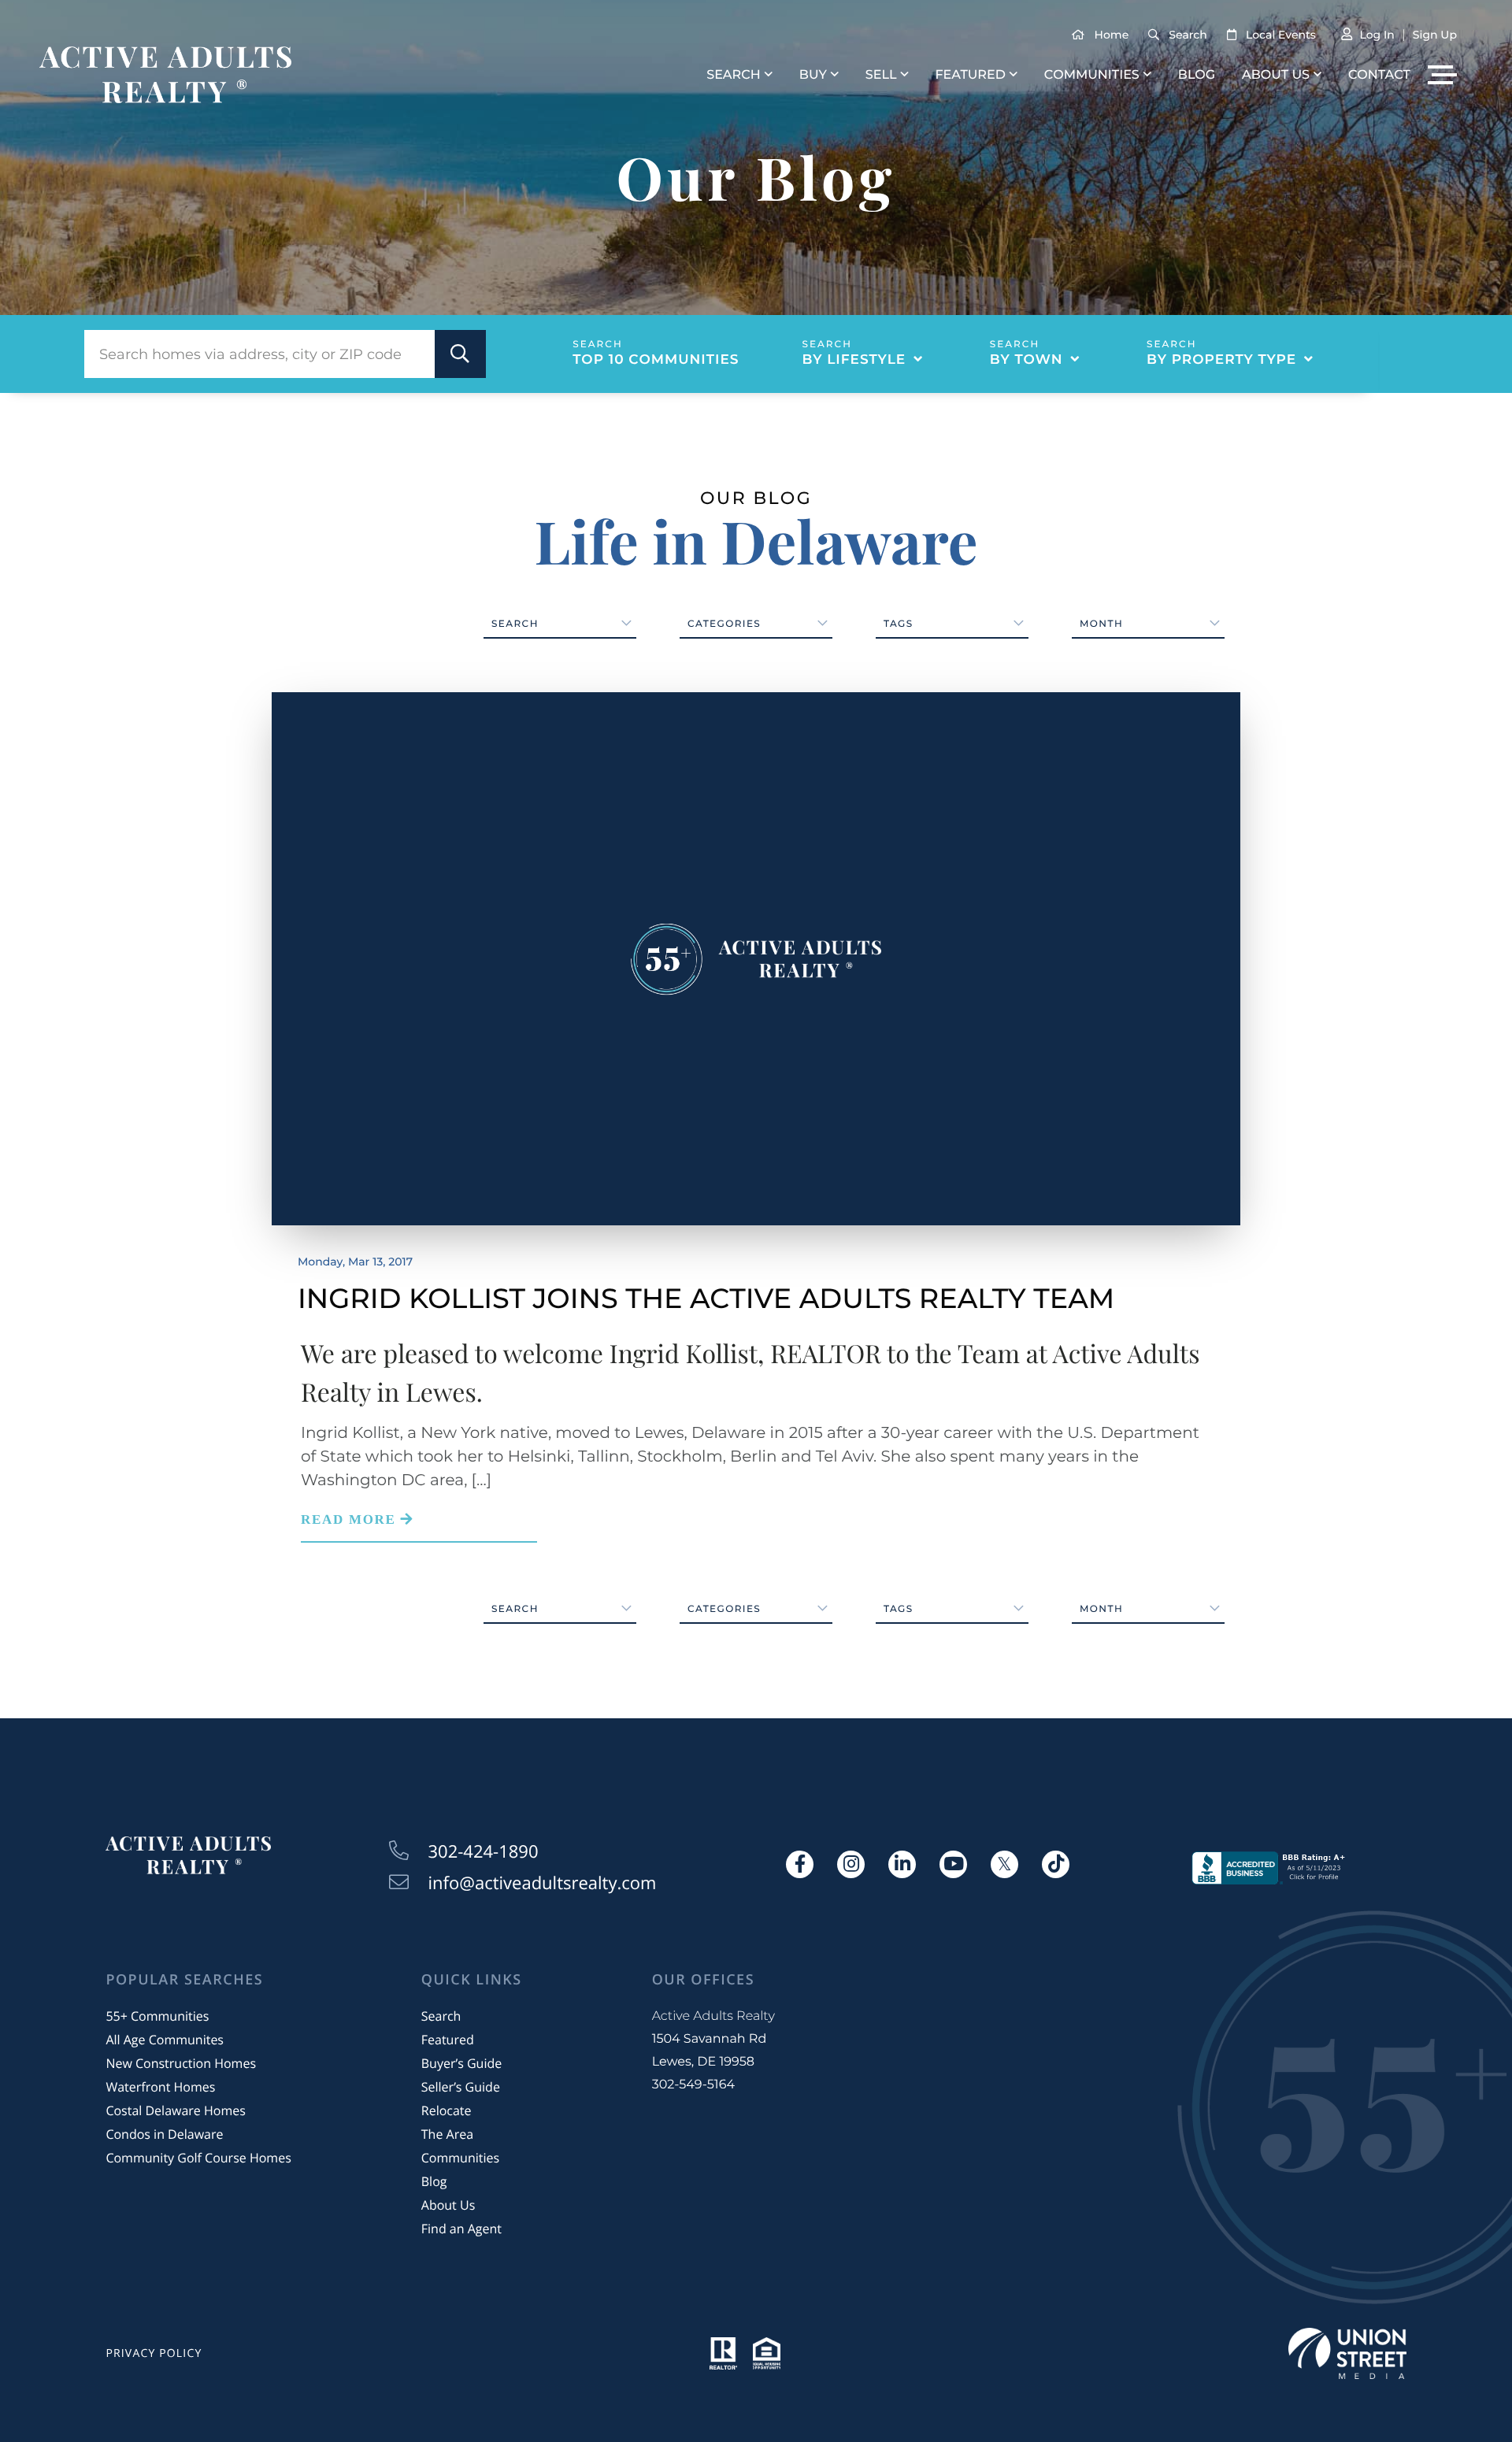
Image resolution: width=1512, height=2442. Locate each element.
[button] (460, 354)
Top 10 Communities (656, 360)
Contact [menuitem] (1379, 75)
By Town (1027, 360)
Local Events (1281, 35)
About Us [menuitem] (1276, 75)
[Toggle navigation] (1442, 75)
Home (1112, 35)
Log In (1377, 35)
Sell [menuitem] (881, 75)
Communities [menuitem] (1092, 75)
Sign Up (1435, 35)
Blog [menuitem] (1197, 75)
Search (1188, 35)
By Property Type (1221, 360)
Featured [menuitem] (970, 75)
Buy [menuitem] (813, 75)
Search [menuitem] (734, 75)
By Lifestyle (854, 360)
